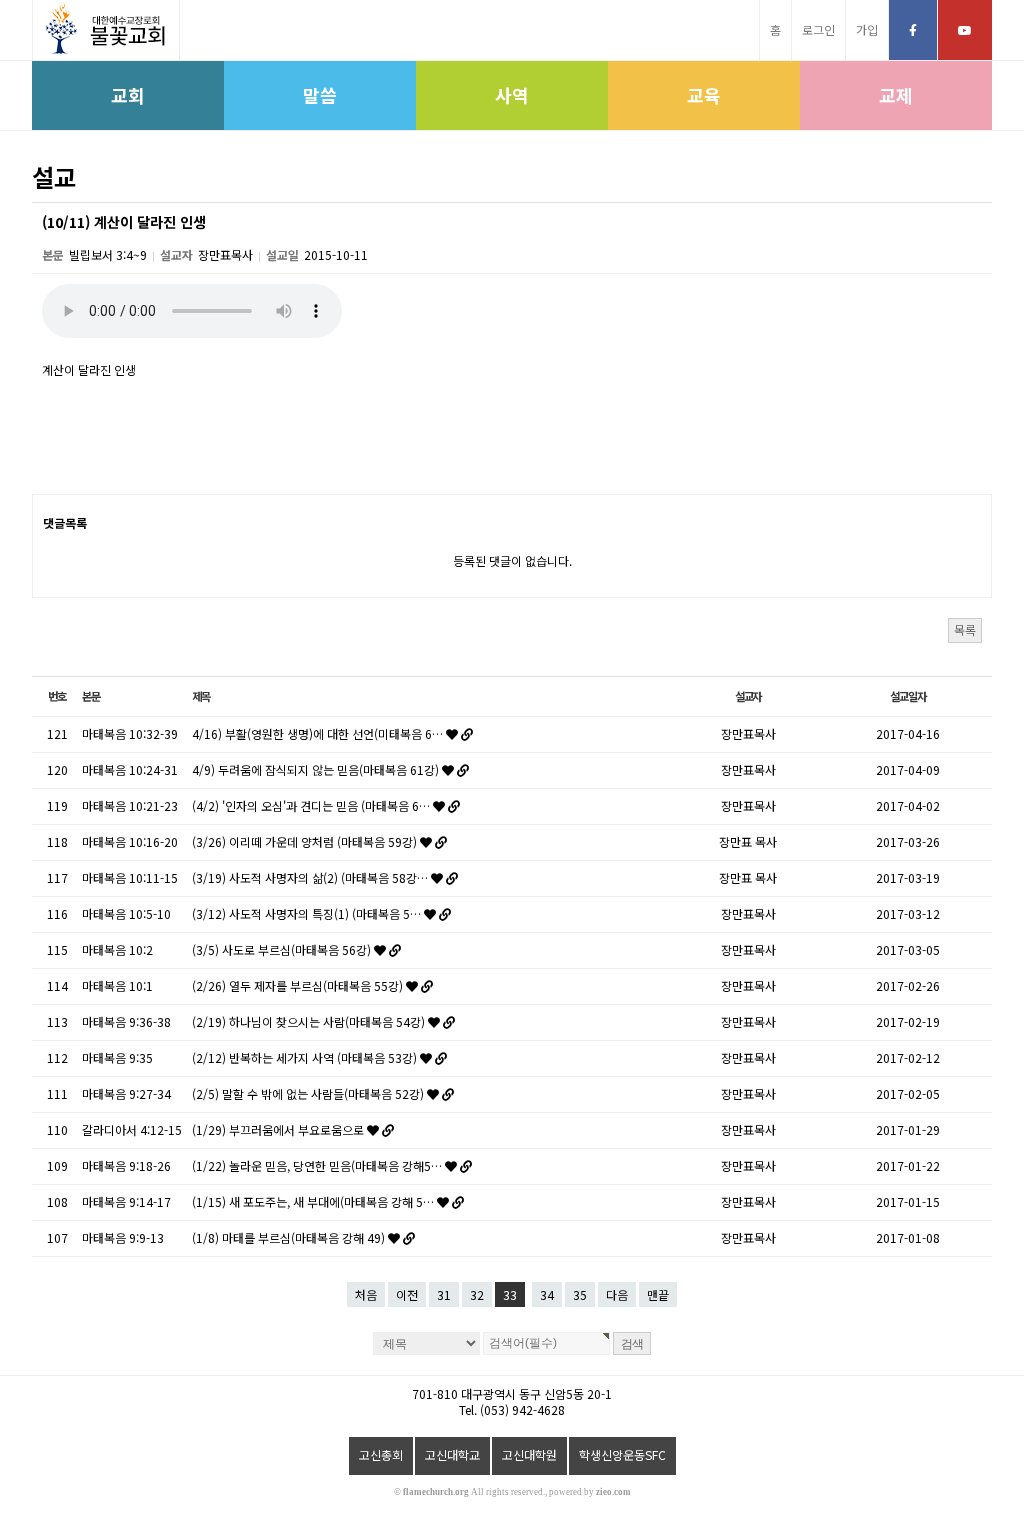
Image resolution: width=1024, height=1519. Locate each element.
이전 (407, 1294)
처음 (366, 1294)
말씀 (320, 95)
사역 (512, 95)
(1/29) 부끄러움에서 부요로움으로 (279, 1129)
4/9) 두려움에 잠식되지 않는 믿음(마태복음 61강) (317, 769)
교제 (896, 95)
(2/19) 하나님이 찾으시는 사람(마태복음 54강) (310, 1021)
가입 (867, 29)
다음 (617, 1294)
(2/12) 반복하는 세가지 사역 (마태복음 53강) (306, 1057)
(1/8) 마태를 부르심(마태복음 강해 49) (290, 1237)
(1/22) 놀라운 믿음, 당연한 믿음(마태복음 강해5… (318, 1165)
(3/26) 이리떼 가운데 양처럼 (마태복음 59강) (306, 841)
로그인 (818, 29)
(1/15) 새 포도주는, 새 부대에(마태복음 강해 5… (314, 1201)
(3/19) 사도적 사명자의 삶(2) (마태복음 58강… (311, 877)
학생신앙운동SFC (622, 1454)
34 (547, 1294)
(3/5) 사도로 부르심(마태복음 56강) (283, 949)
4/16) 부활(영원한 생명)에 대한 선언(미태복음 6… (319, 733)
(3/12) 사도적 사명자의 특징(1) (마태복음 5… (308, 913)
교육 (704, 95)
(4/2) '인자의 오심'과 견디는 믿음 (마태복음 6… (312, 805)
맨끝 (658, 1294)
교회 (128, 95)
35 (580, 1294)
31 (444, 1294)
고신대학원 (529, 1454)
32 (477, 1294)
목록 (965, 629)
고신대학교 (452, 1454)
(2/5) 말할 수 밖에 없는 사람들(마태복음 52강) (309, 1093)
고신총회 (381, 1454)
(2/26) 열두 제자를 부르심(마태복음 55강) (299, 985)
